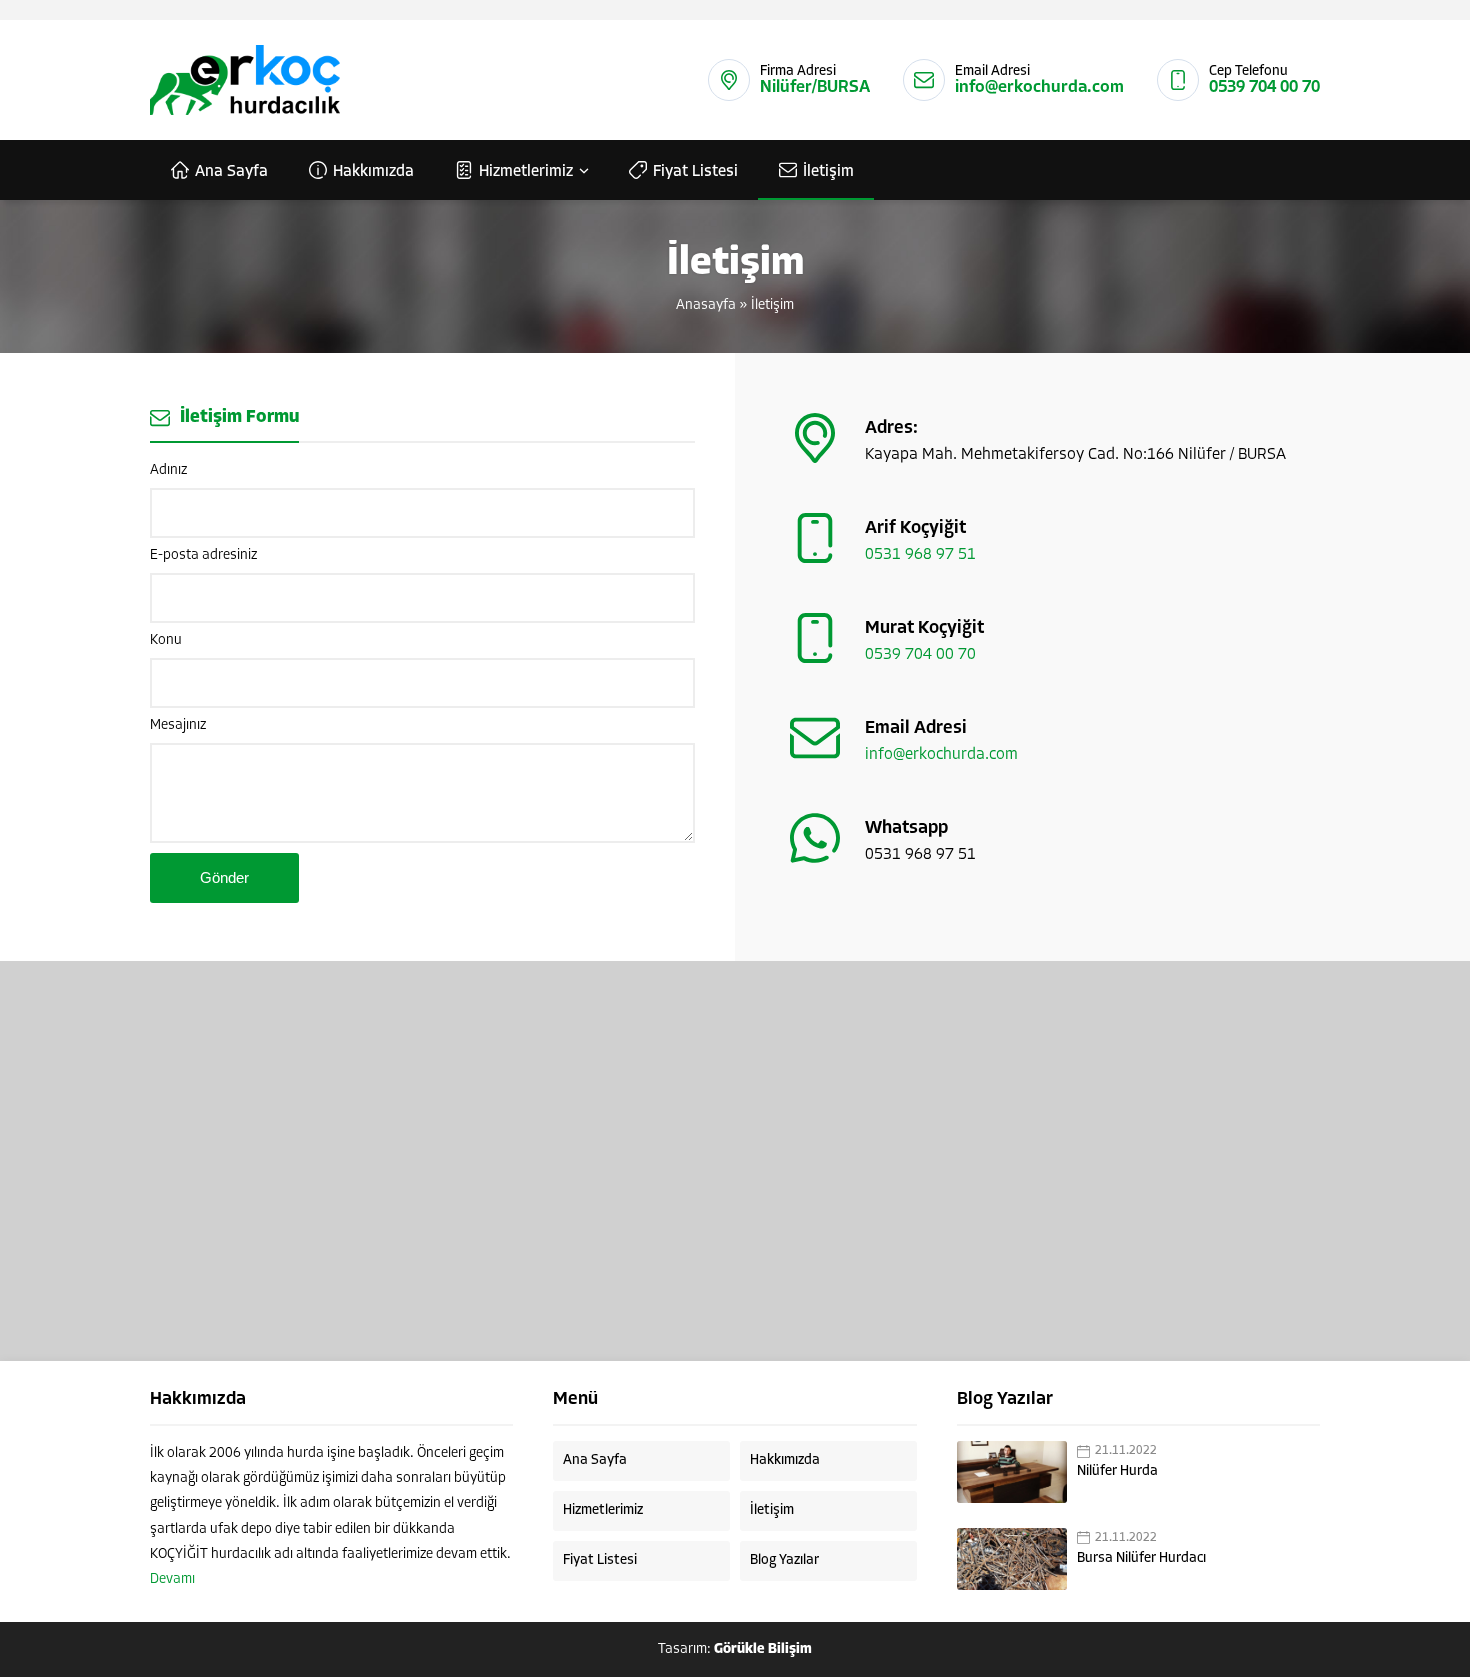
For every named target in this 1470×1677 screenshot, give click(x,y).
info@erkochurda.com (1039, 87)
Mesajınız (178, 725)
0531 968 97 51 (920, 555)
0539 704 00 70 (1264, 87)
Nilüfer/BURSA (815, 87)
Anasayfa (706, 305)
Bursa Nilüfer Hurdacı (1141, 1558)
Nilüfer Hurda (1117, 1471)
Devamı (172, 1579)
